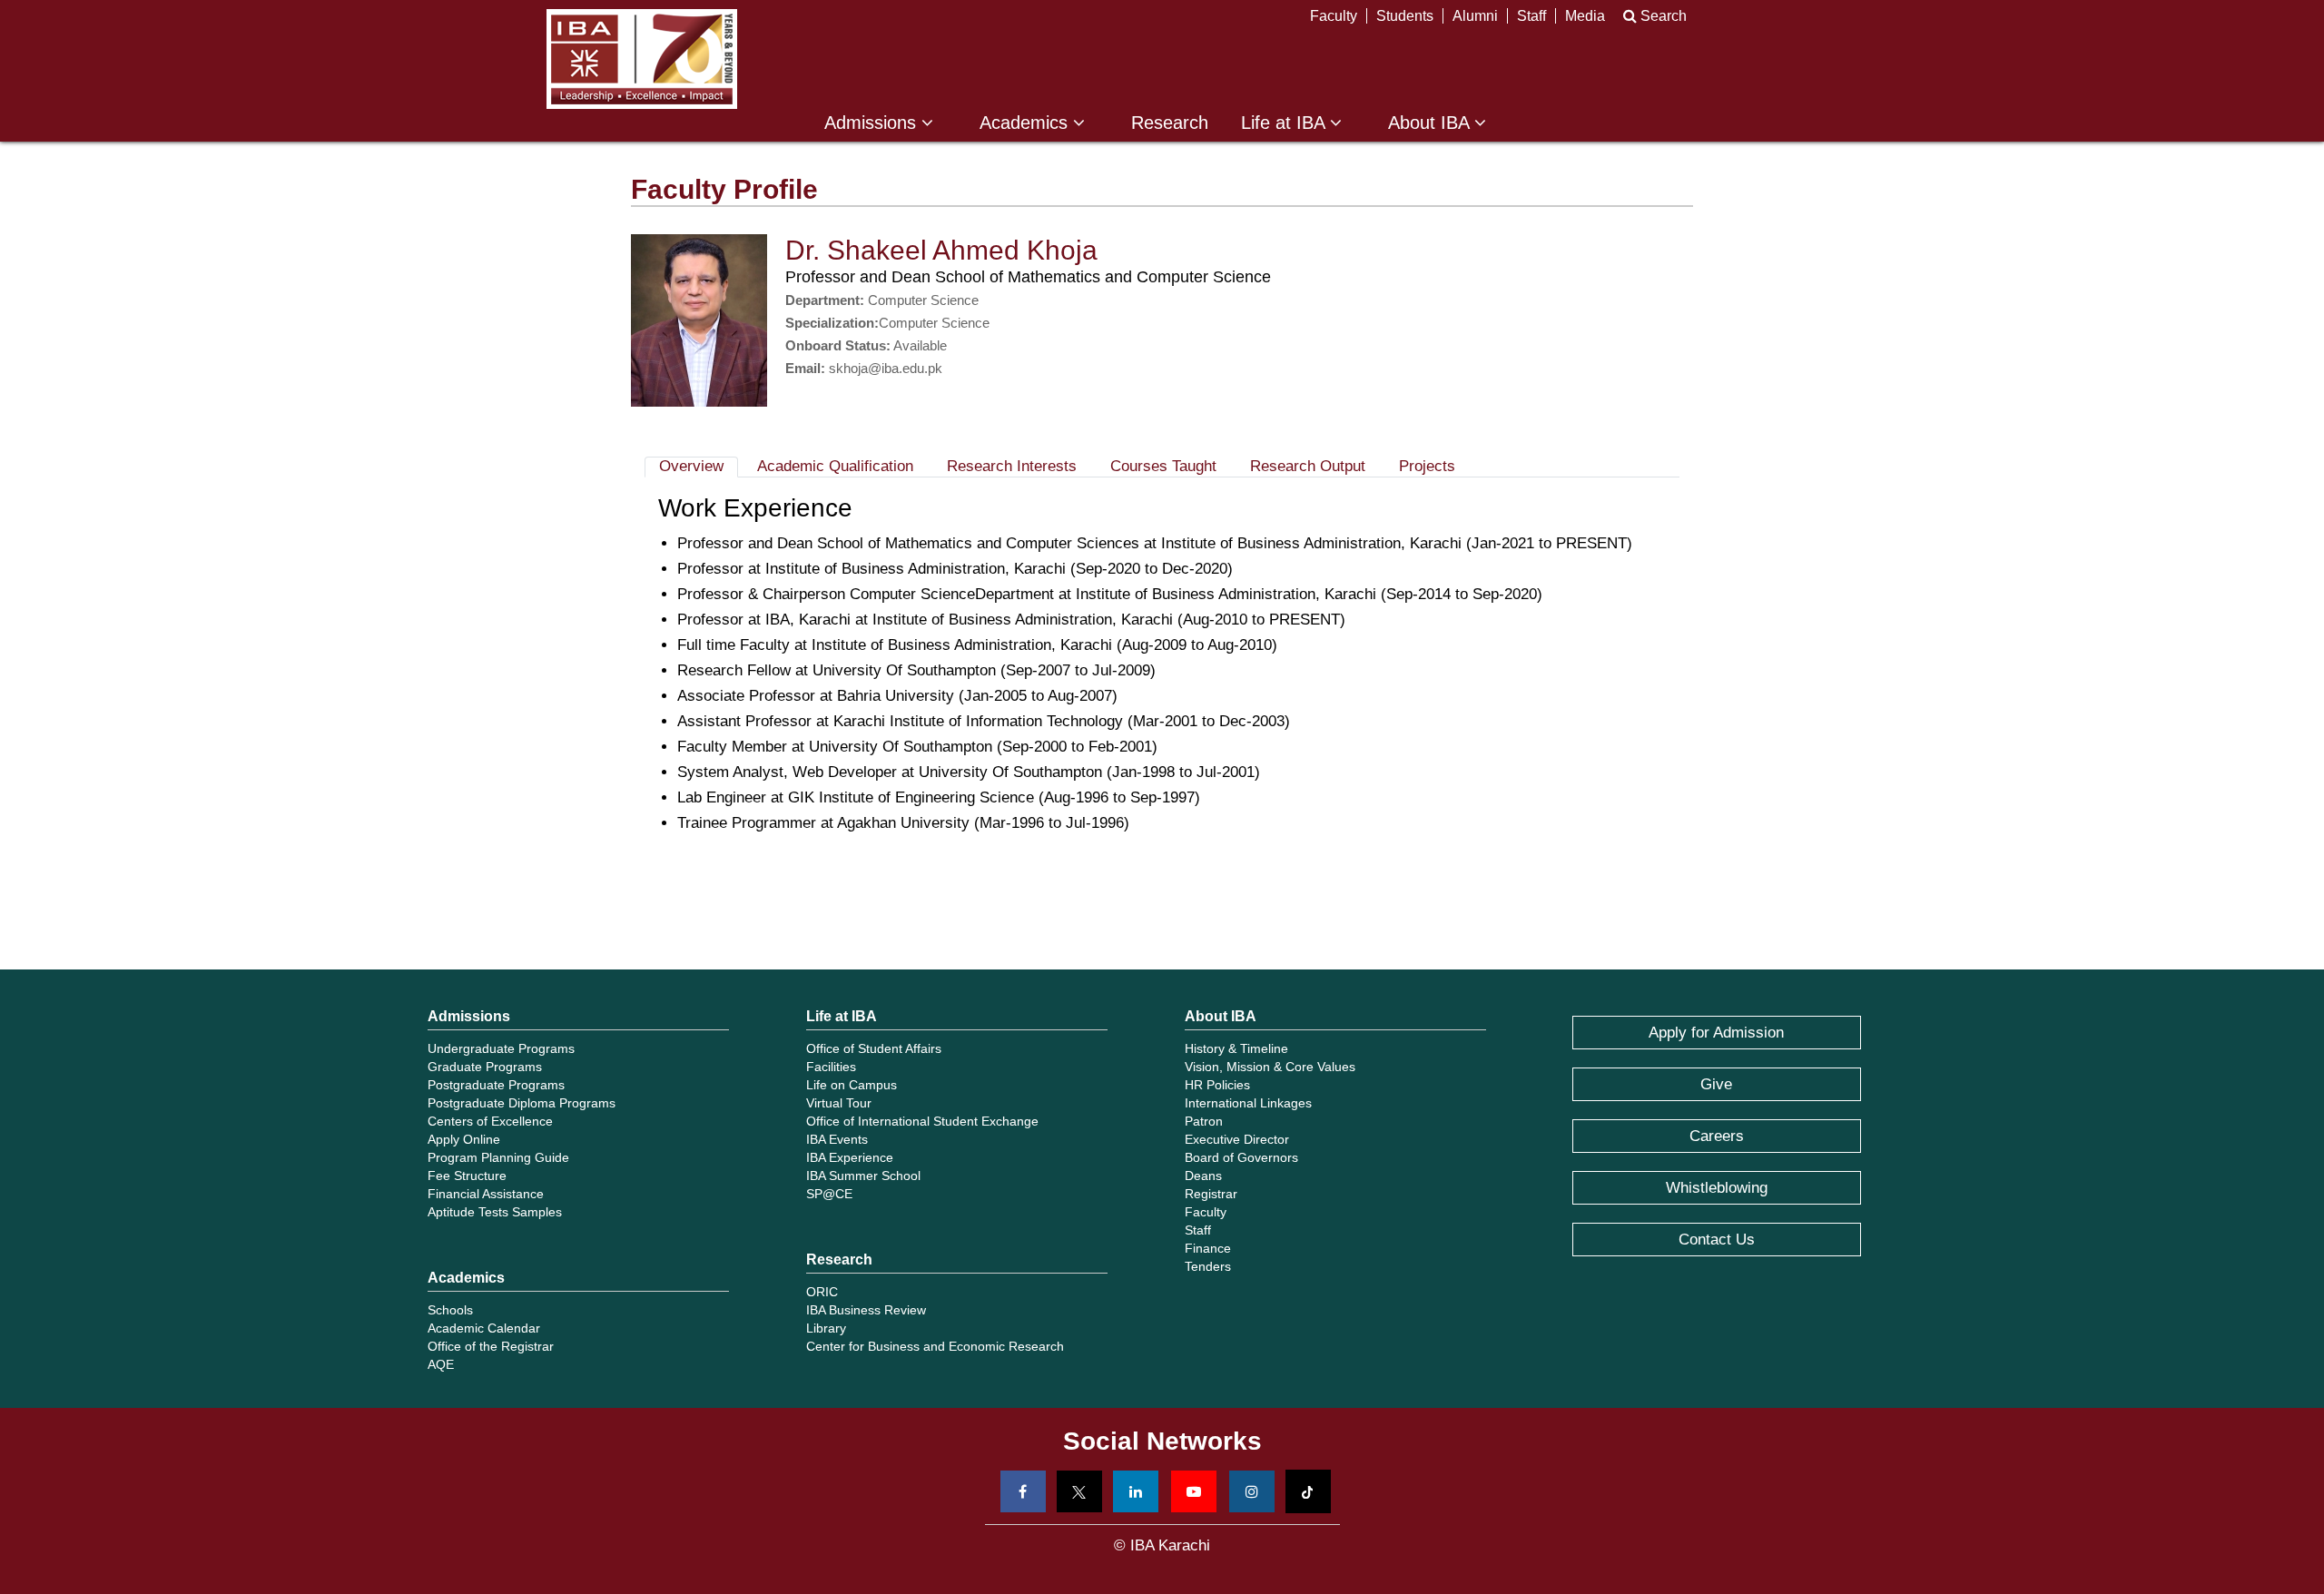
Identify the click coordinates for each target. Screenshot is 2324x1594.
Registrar (1211, 1194)
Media (1585, 16)
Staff (1531, 16)
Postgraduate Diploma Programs (522, 1103)
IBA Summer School (863, 1176)
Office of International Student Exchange (922, 1121)
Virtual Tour (839, 1103)
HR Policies (1217, 1085)
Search (1662, 16)
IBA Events (837, 1139)
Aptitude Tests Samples (495, 1212)
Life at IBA (1285, 123)
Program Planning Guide (498, 1157)
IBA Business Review (866, 1310)
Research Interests (1012, 466)
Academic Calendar (484, 1328)
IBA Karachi (642, 59)
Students (1405, 16)
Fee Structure (467, 1176)
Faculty (1334, 16)
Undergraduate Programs (501, 1048)
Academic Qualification (835, 466)
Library (826, 1328)
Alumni (1475, 16)
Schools (450, 1310)
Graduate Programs (485, 1067)
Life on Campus (852, 1085)
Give (1716, 1084)
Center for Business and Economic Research (935, 1346)
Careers (1717, 1136)
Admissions (873, 123)
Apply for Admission (1716, 1033)
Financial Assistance (486, 1194)
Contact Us (1717, 1240)
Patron (1204, 1121)
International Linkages (1248, 1103)
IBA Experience (850, 1157)
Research (1170, 123)
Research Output (1308, 466)
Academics (1026, 123)
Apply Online (464, 1139)
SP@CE (829, 1194)
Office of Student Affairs (874, 1048)
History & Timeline (1236, 1048)
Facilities (831, 1067)
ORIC (822, 1292)
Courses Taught (1163, 466)
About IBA (1431, 123)
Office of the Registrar (491, 1346)
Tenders (1208, 1266)
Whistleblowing (1717, 1188)
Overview (691, 466)
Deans (1203, 1176)
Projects (1427, 466)
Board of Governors (1241, 1157)
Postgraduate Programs (496, 1085)
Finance (1208, 1248)
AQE (441, 1364)
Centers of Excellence (490, 1121)
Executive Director (1237, 1139)
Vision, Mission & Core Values (1270, 1067)
